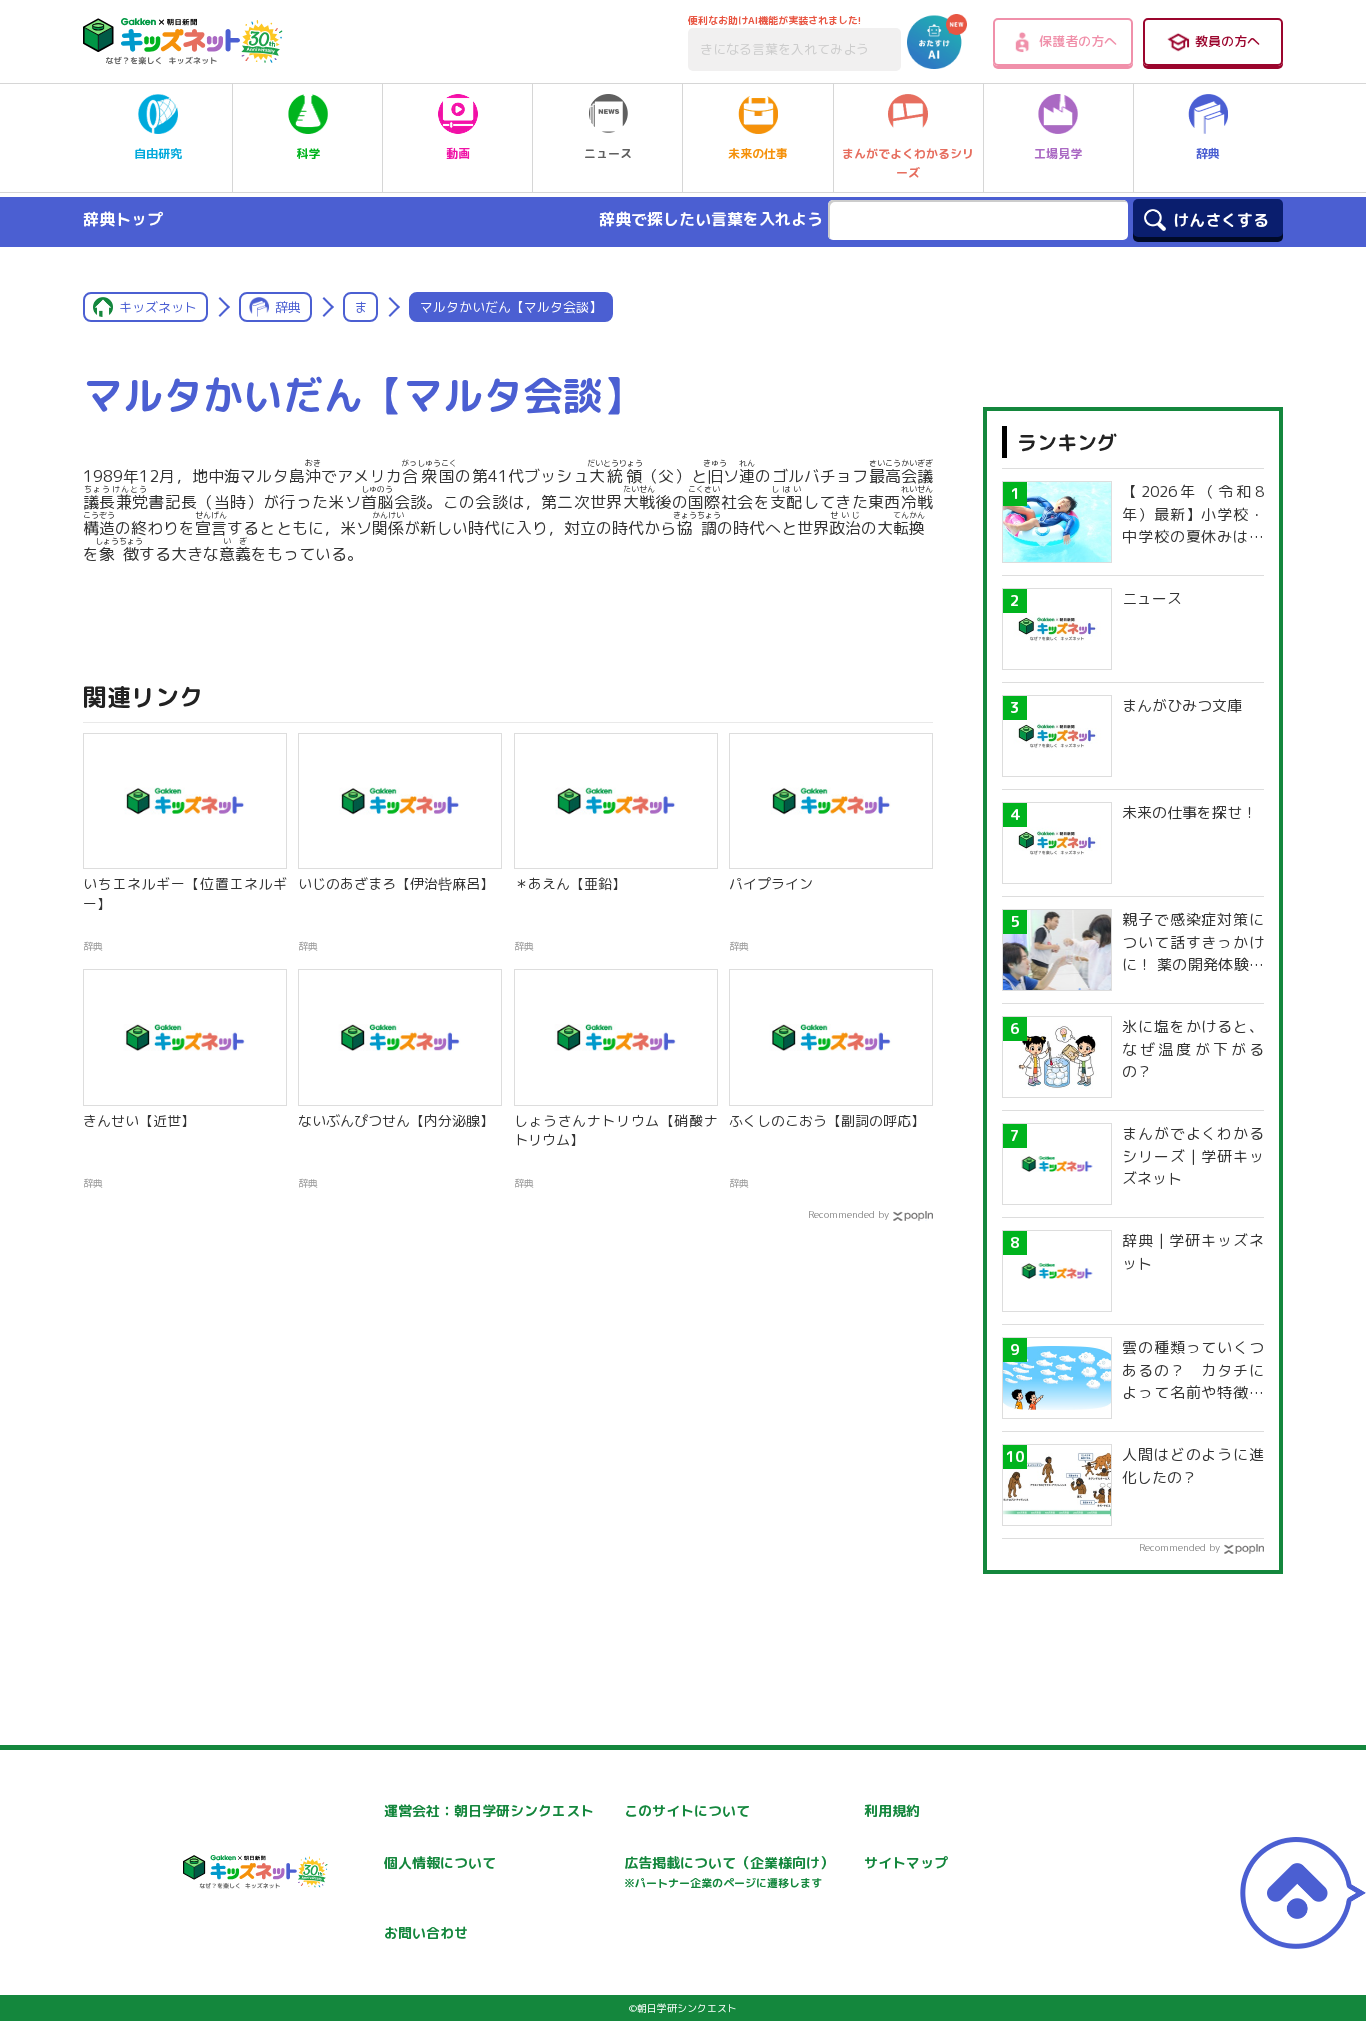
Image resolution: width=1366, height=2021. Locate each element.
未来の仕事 (758, 153)
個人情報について (440, 1862)
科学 (308, 153)
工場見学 (1058, 153)
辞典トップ (123, 219)
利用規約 (892, 1810)
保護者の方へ (1078, 41)
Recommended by (848, 1214)
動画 (458, 153)
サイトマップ (906, 1862)
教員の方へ (1227, 41)
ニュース (608, 153)
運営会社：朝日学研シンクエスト (489, 1810)
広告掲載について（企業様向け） (729, 1871)
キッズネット (158, 307)
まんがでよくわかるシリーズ (908, 163)
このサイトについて (687, 1810)
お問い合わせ (426, 1932)
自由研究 (158, 153)
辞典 (1208, 153)
